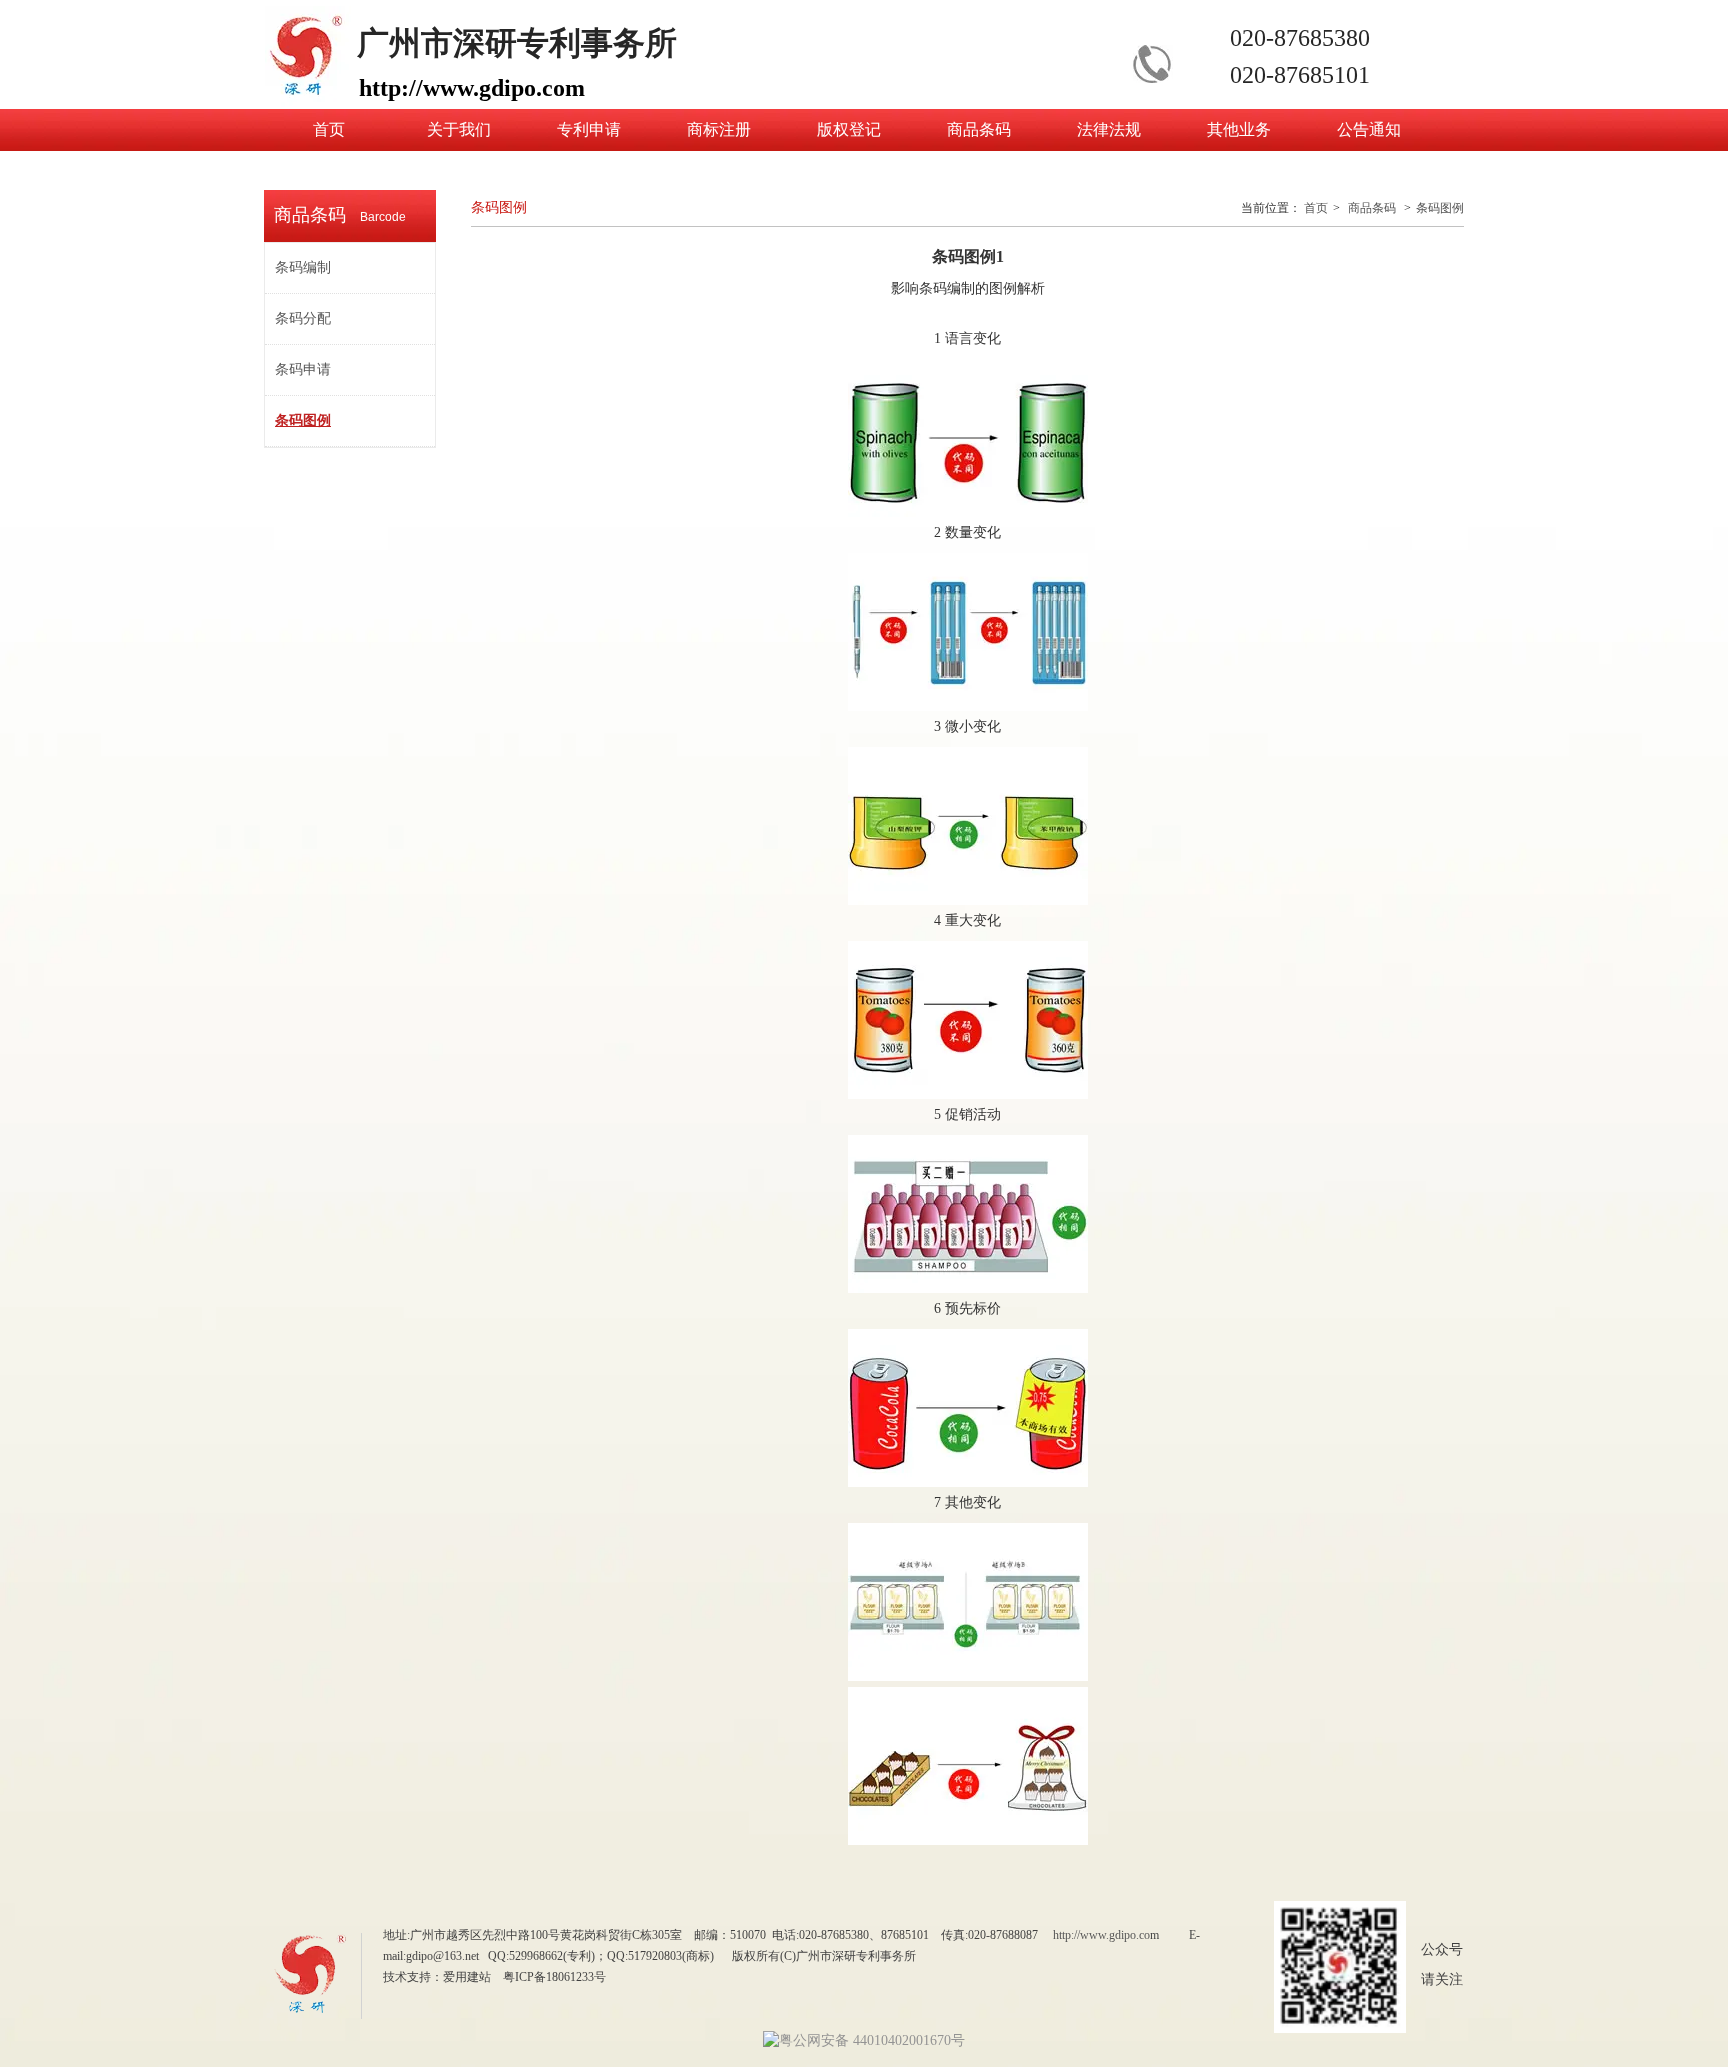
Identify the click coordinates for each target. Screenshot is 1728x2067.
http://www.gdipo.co (1101, 1935)
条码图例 (1440, 208)
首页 (1316, 208)
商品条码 (1372, 208)
